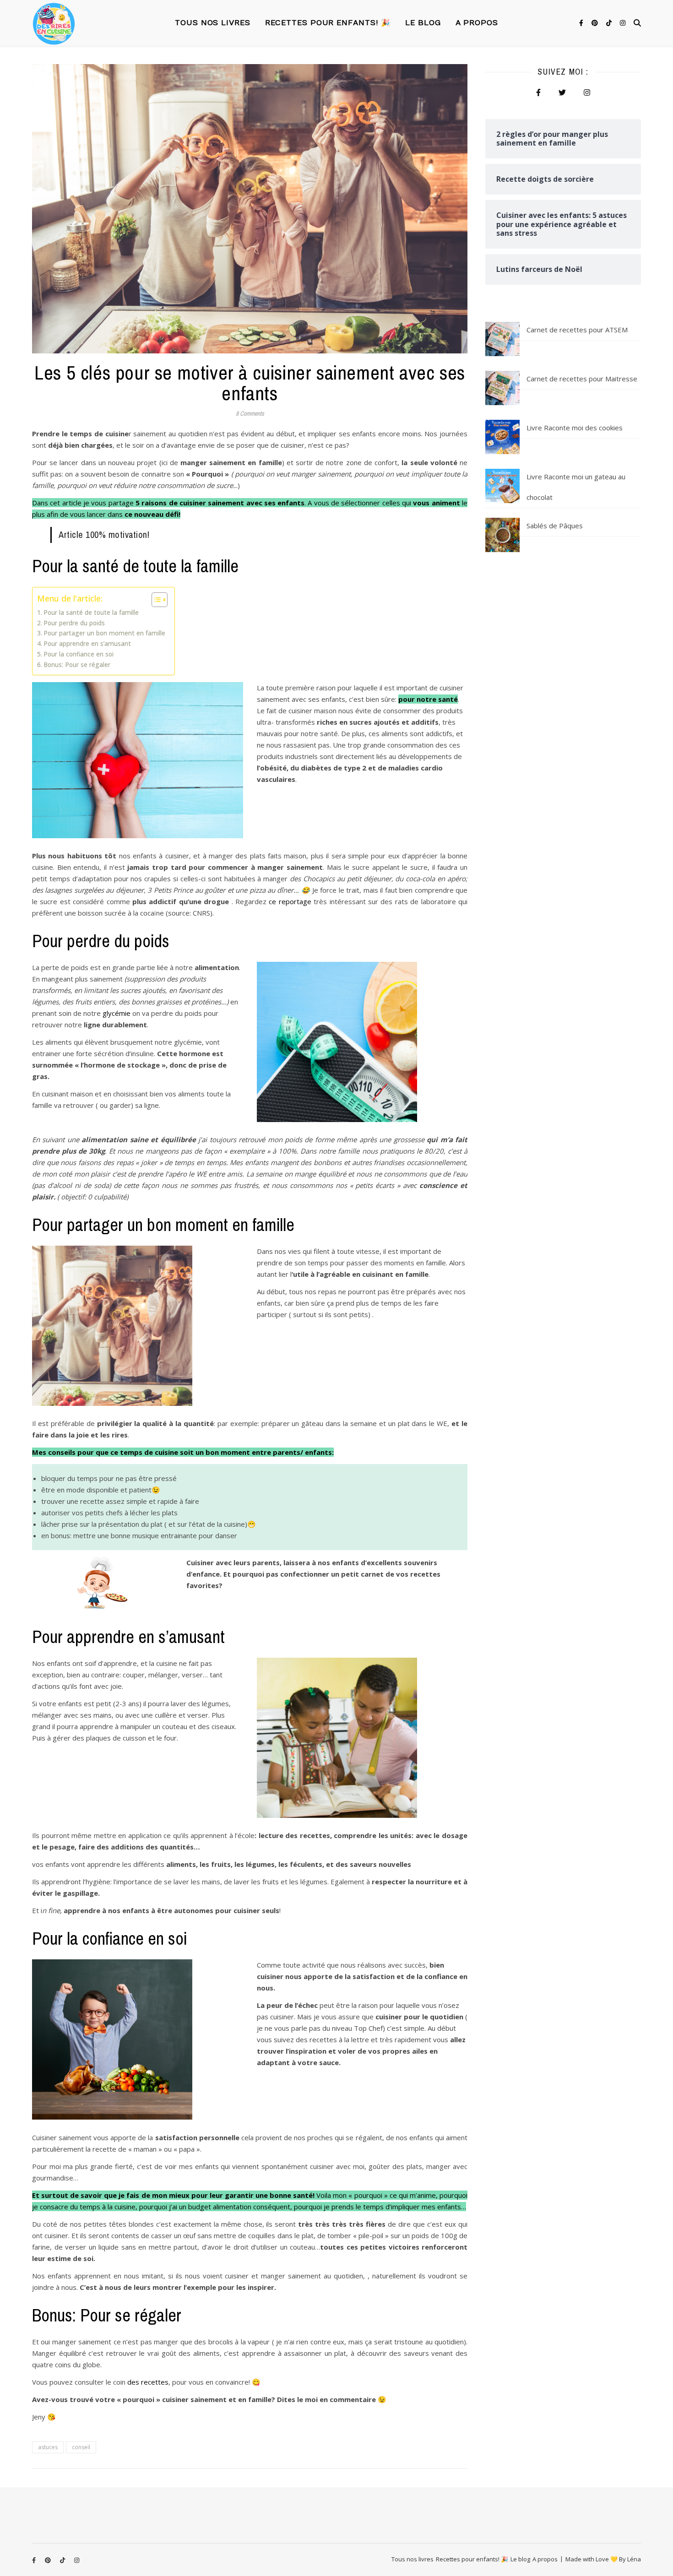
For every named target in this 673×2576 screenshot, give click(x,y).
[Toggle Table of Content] (155, 600)
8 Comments (250, 414)
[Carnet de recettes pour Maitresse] (502, 388)
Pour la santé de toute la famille (91, 613)
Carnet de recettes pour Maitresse (582, 379)
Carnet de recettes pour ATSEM (577, 330)
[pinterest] (596, 23)
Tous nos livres (213, 23)
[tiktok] (610, 23)
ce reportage (290, 901)
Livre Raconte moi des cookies (575, 428)
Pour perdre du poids (74, 623)
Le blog (423, 23)
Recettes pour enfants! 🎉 (328, 23)
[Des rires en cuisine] (54, 23)
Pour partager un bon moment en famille (104, 633)
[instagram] (623, 23)
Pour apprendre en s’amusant (87, 644)
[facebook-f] (582, 23)
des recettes (148, 2382)
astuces (48, 2447)
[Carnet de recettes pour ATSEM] (502, 339)
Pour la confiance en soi (79, 654)
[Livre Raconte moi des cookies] (502, 437)
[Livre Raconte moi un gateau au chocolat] (502, 486)
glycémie (117, 1013)
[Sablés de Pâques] (502, 535)
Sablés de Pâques (555, 526)
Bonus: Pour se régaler (77, 665)
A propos (477, 23)
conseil (81, 2447)
